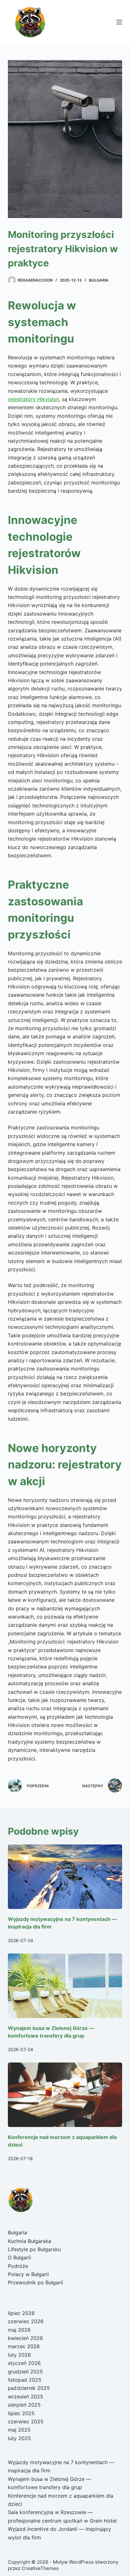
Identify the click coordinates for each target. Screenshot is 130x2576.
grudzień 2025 (25, 2372)
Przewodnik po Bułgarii (35, 2282)
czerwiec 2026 (26, 2321)
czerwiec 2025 (26, 2421)
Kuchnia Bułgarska (30, 2241)
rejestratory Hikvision (33, 399)
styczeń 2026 (24, 2363)
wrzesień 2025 (26, 2397)
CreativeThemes (40, 2568)
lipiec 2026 (21, 2313)
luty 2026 (19, 2355)
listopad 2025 (25, 2380)
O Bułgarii (19, 2257)
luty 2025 (19, 2438)
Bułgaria (99, 280)
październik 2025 (29, 2388)
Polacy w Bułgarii (28, 2274)
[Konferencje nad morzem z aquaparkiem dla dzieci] (65, 2095)
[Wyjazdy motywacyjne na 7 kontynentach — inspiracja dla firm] (65, 1877)
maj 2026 (19, 2330)
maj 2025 (19, 2430)
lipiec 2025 (21, 2413)
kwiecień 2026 (25, 2338)
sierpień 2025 (24, 2405)
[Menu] (119, 22)
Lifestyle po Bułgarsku (34, 2249)
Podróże (18, 2266)
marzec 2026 (24, 2346)
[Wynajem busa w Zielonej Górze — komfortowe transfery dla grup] (65, 1986)
